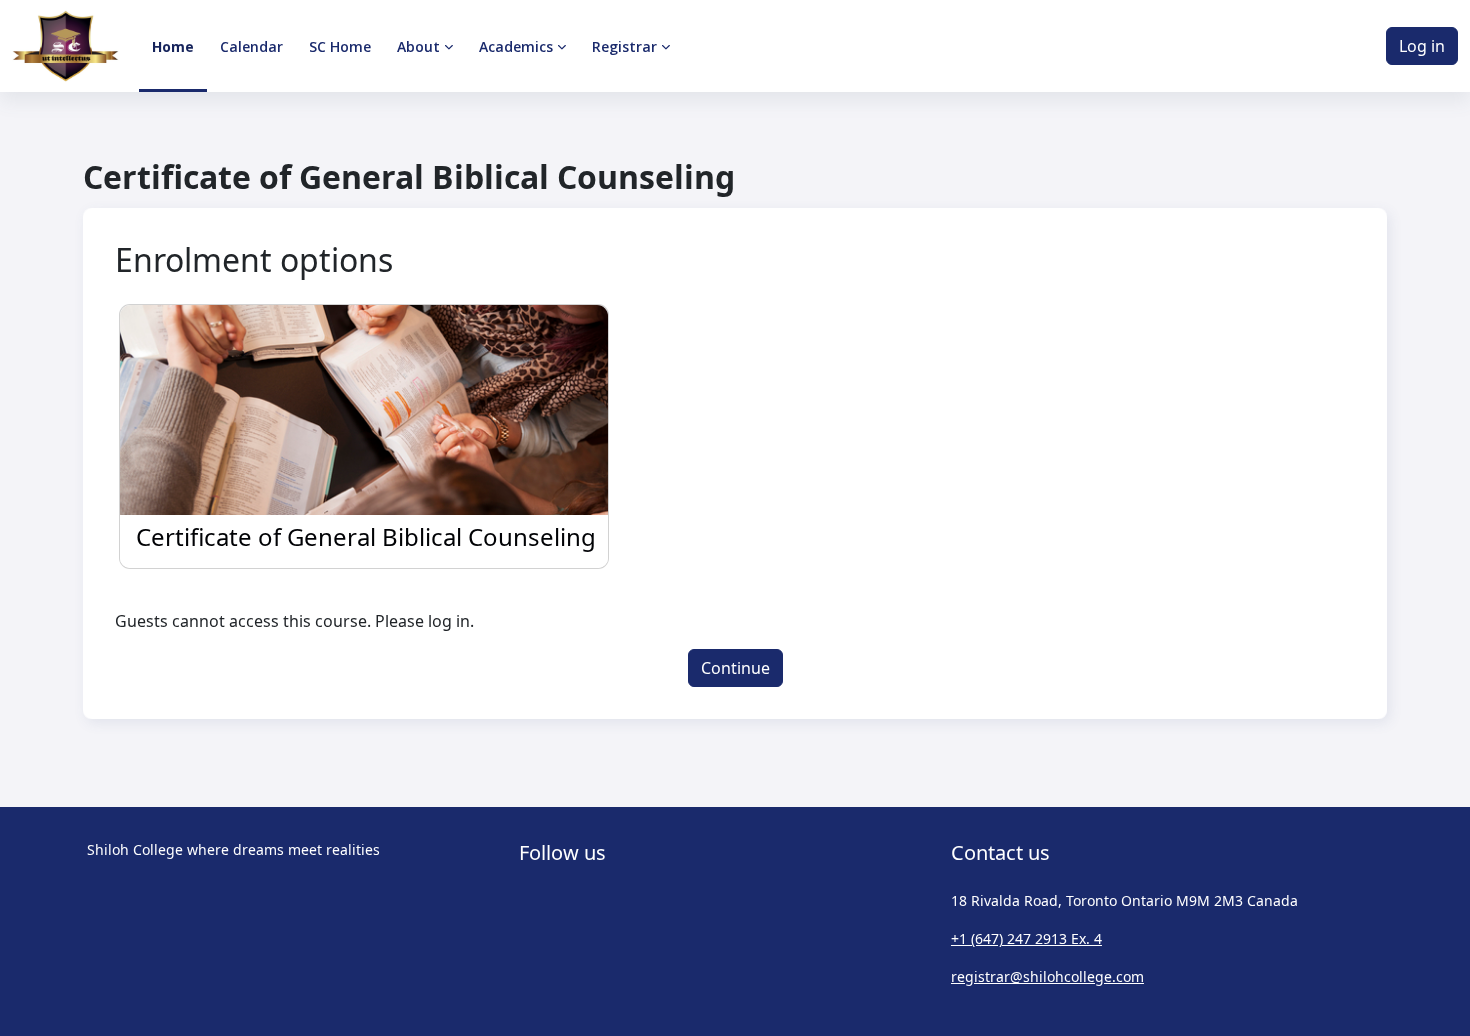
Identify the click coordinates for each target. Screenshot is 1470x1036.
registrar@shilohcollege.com (1047, 976)
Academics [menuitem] (516, 46)
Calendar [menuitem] (251, 46)
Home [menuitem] (173, 46)
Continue (735, 668)
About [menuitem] (418, 46)
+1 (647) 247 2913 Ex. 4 (1026, 938)
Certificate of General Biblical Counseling (366, 536)
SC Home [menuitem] (340, 46)
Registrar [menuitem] (624, 46)
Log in (1422, 46)
